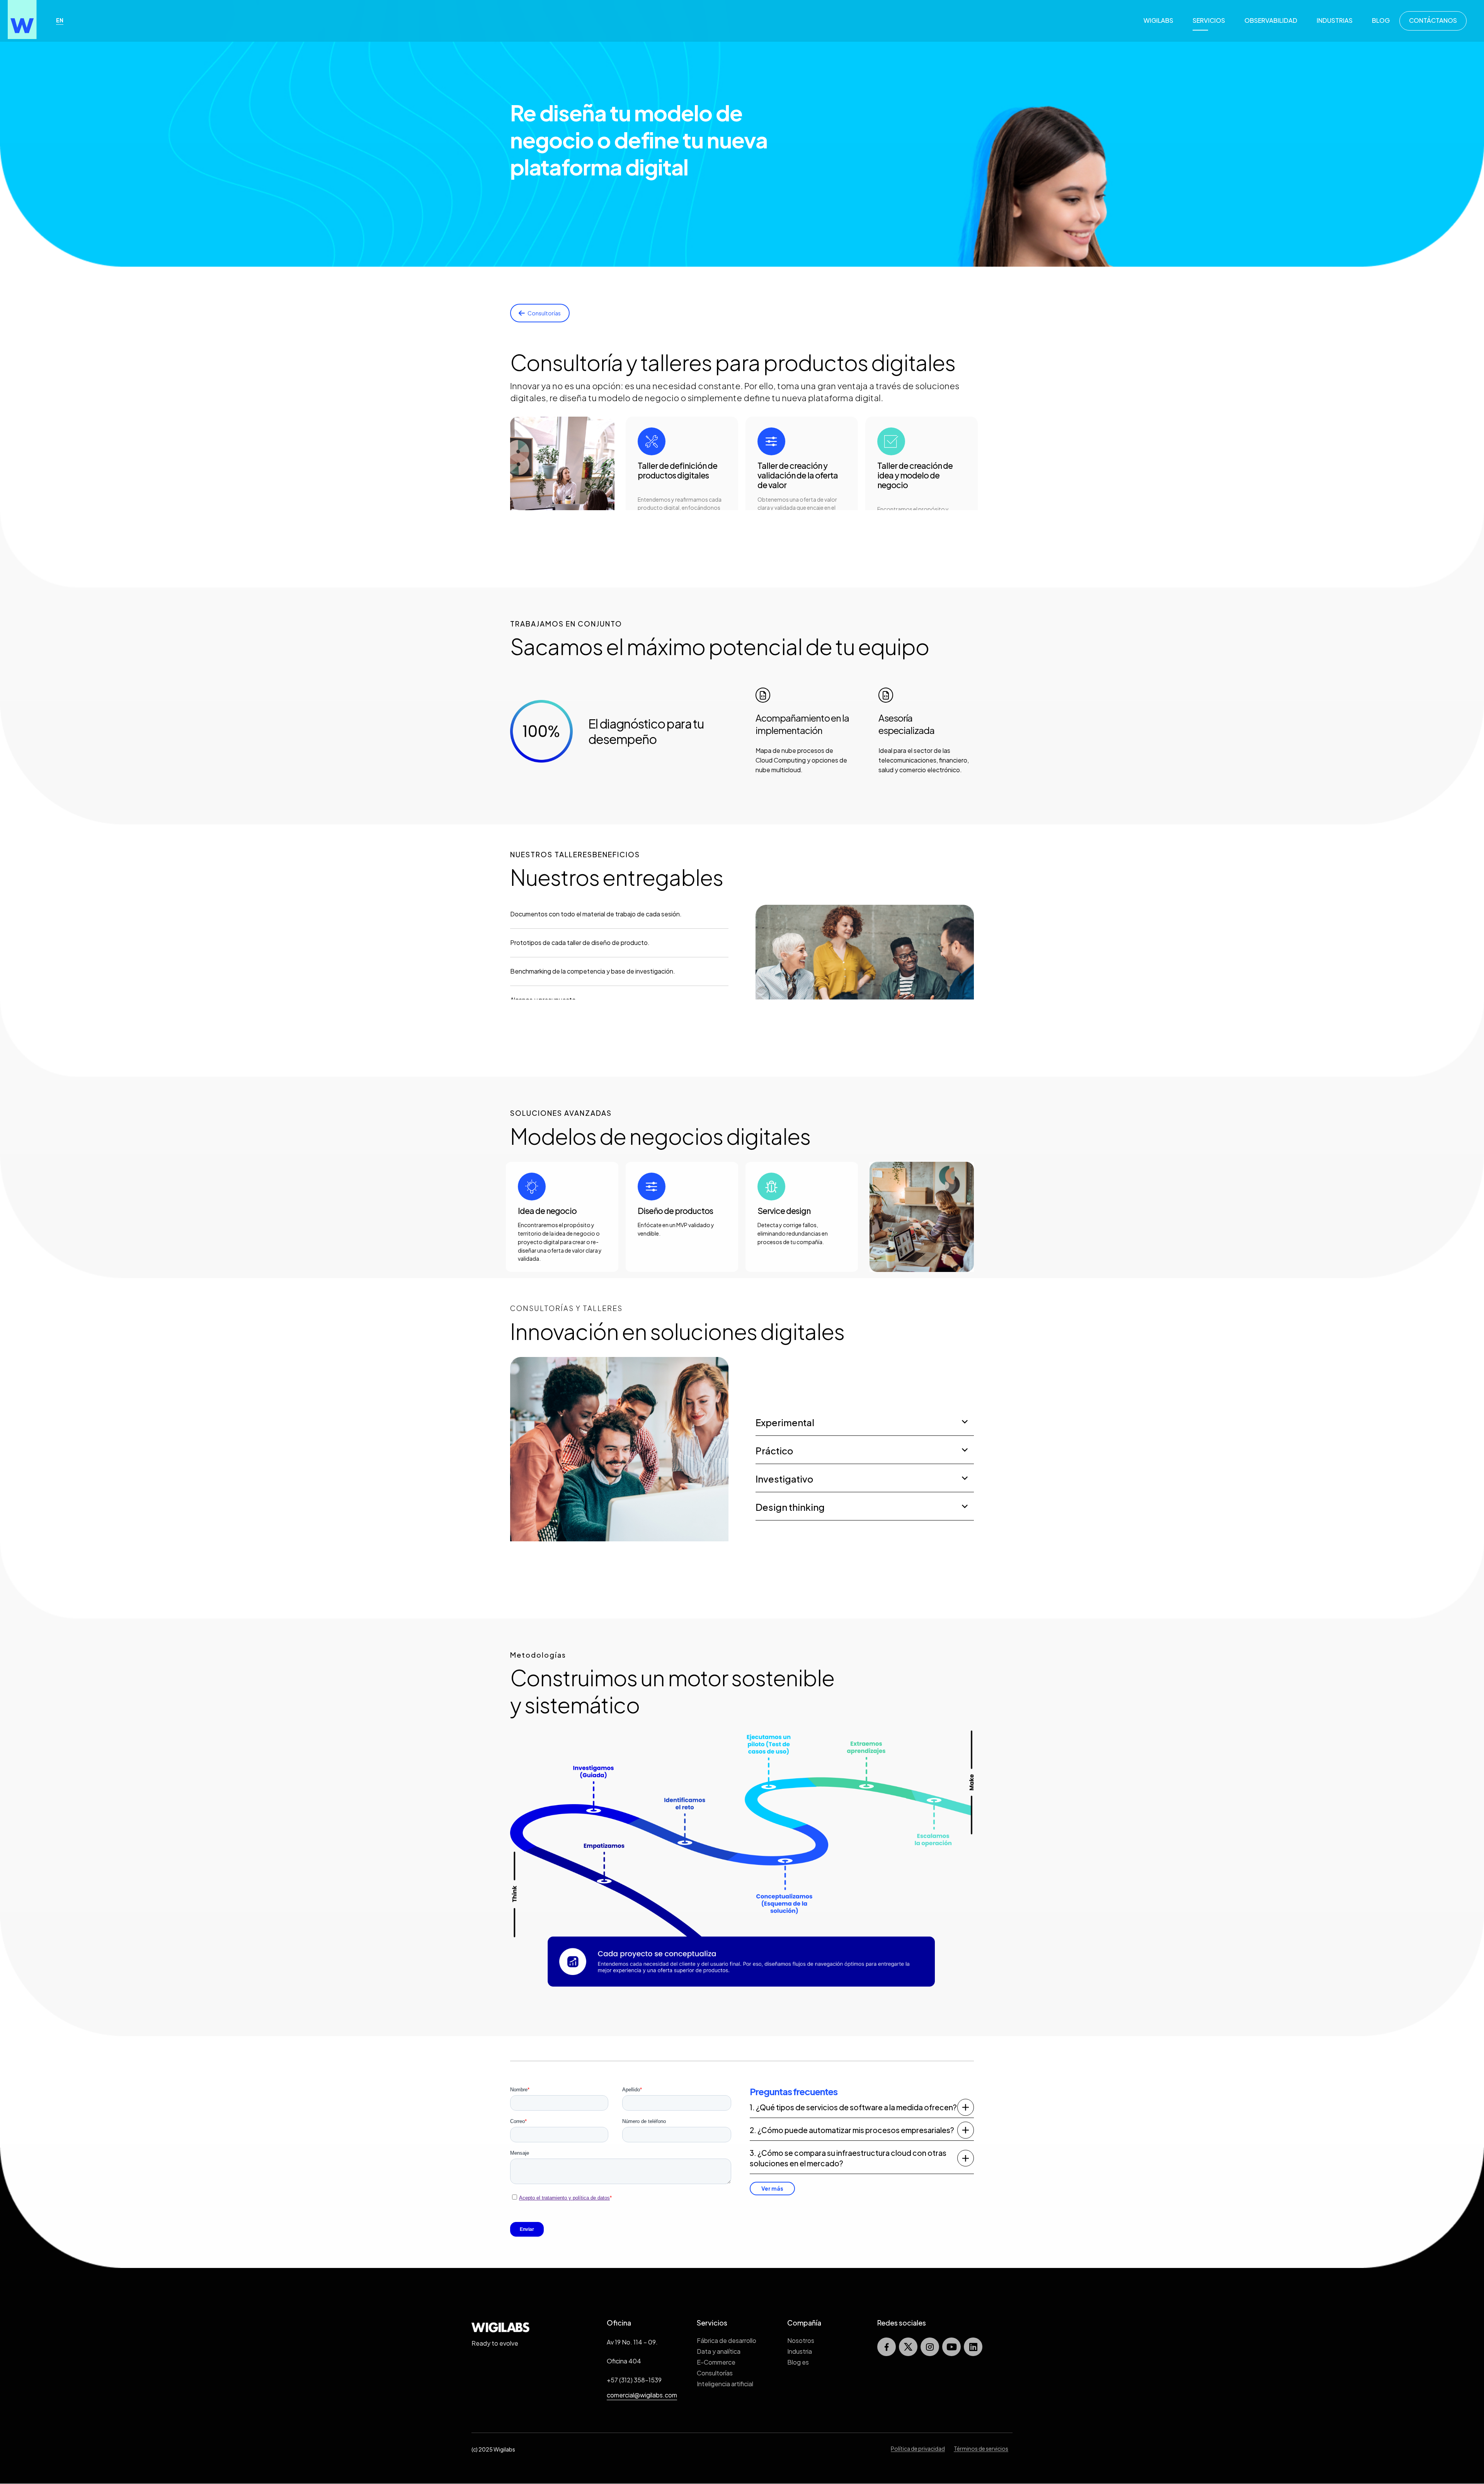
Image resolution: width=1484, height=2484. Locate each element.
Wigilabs (1158, 20)
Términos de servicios (981, 2448)
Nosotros (801, 2340)
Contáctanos (1433, 20)
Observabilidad (1271, 20)
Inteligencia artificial (725, 2384)
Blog (1381, 20)
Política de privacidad (918, 2448)
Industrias (1335, 20)
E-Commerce (716, 2362)
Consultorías (715, 2373)
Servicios (1209, 20)
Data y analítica (719, 2351)
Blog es (798, 2362)
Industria (800, 2351)
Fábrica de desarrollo (727, 2340)
